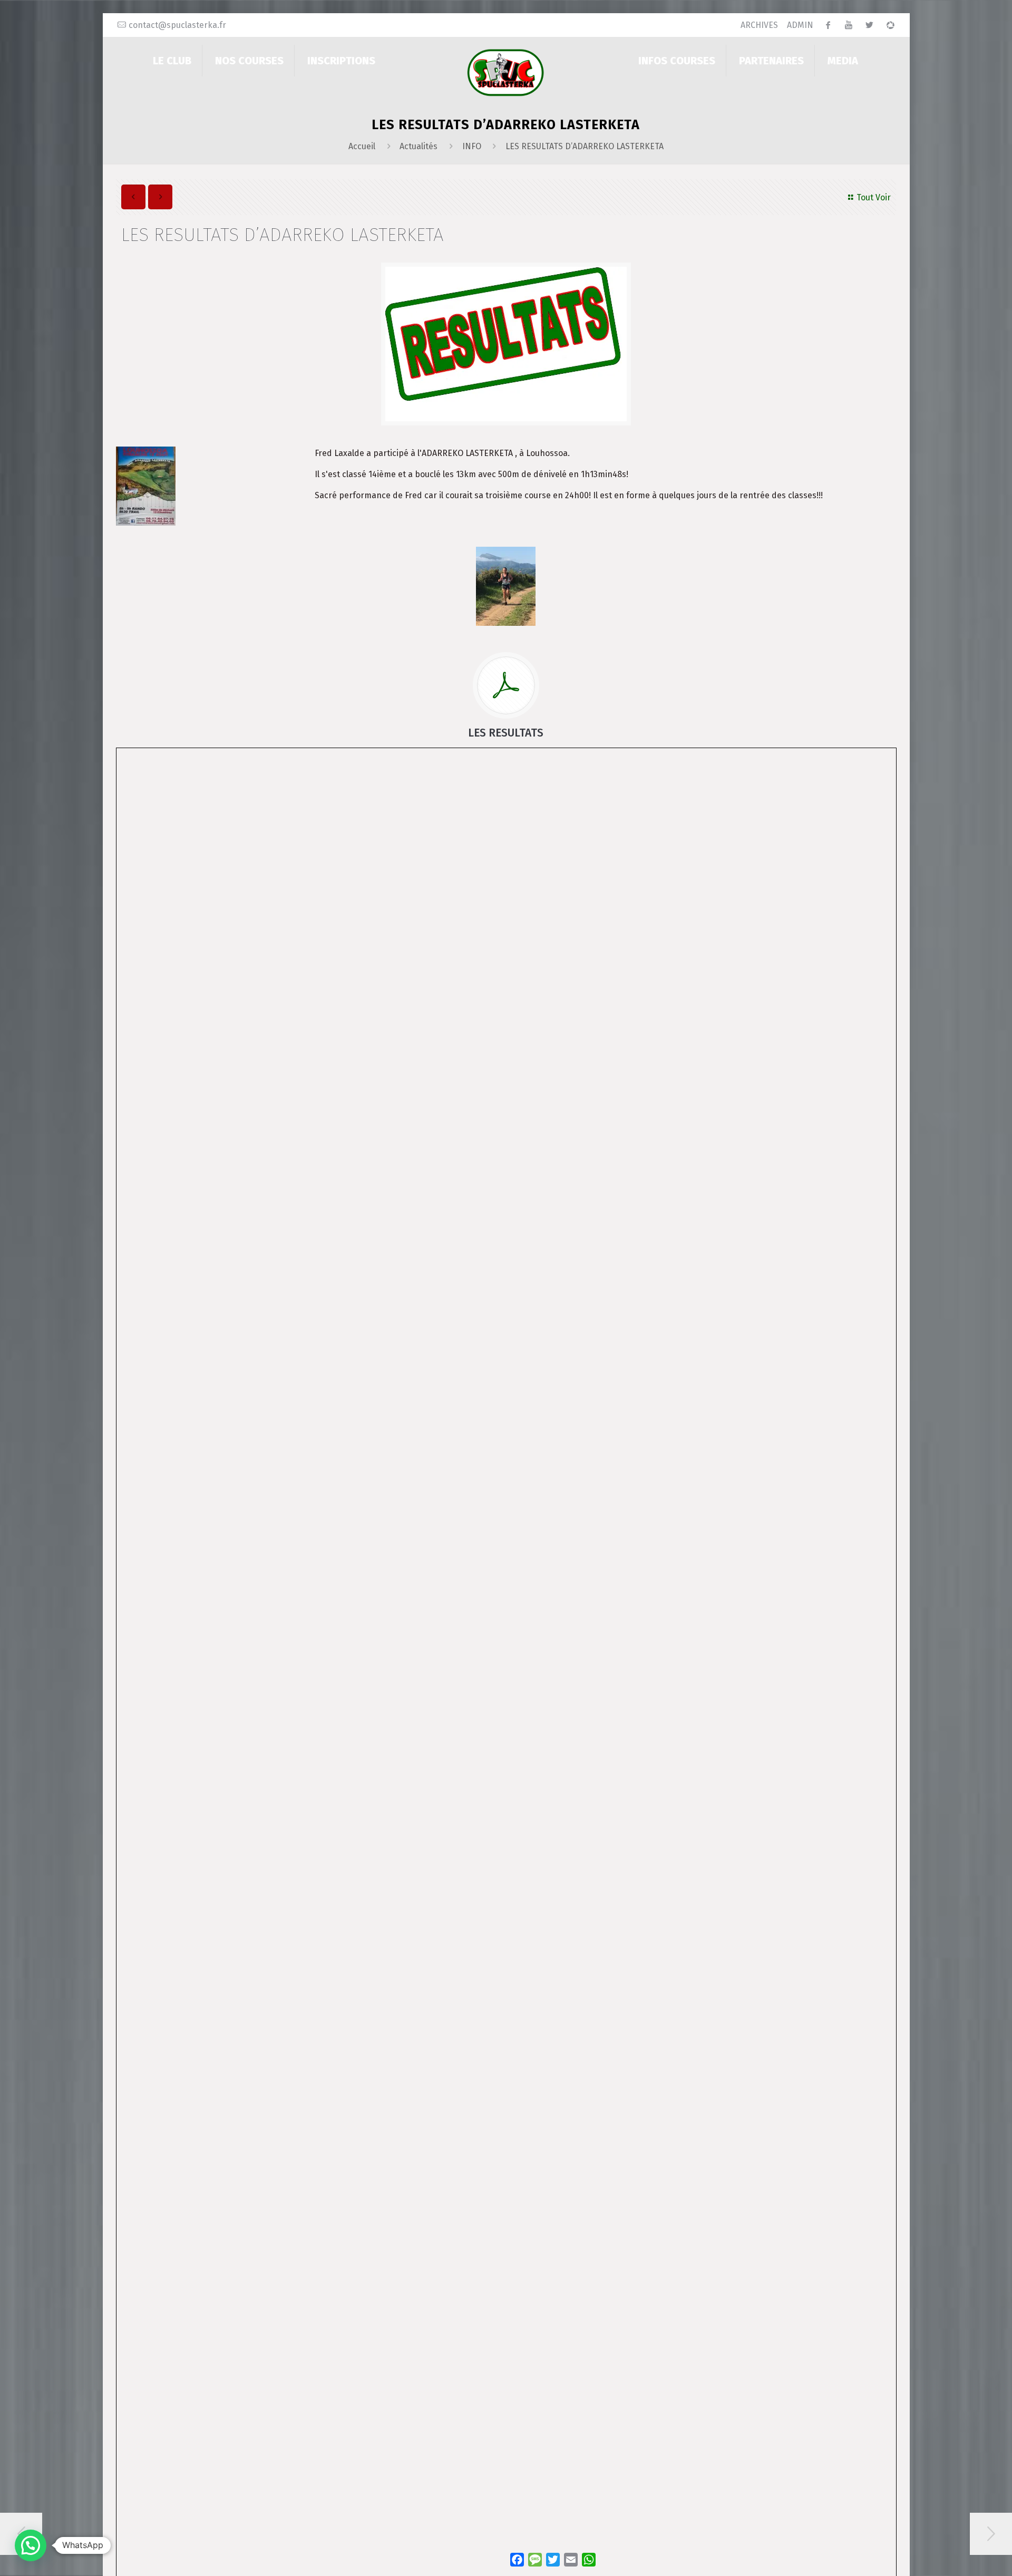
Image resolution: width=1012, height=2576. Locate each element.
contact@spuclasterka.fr (177, 25)
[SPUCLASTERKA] (506, 72)
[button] (31, 2545)
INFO (472, 146)
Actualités (419, 146)
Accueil (362, 146)
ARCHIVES (759, 25)
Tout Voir (874, 197)
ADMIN (800, 25)
